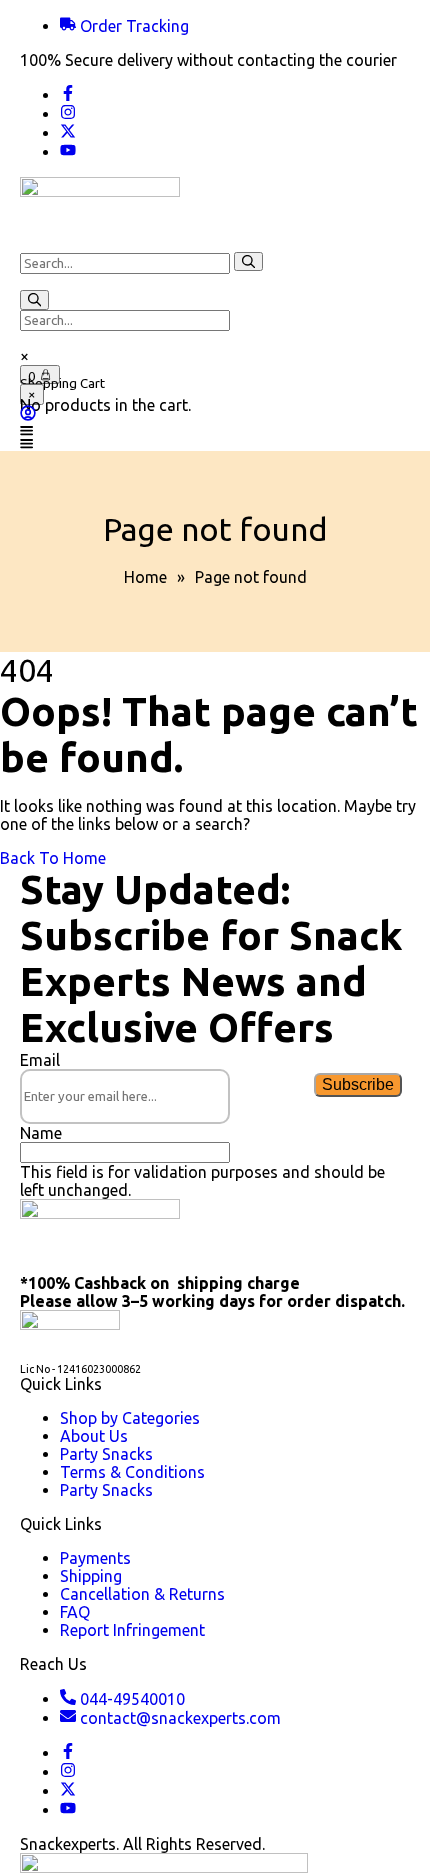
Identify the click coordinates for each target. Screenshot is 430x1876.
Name (41, 1133)
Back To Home (53, 858)
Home (145, 577)
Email (40, 1060)
